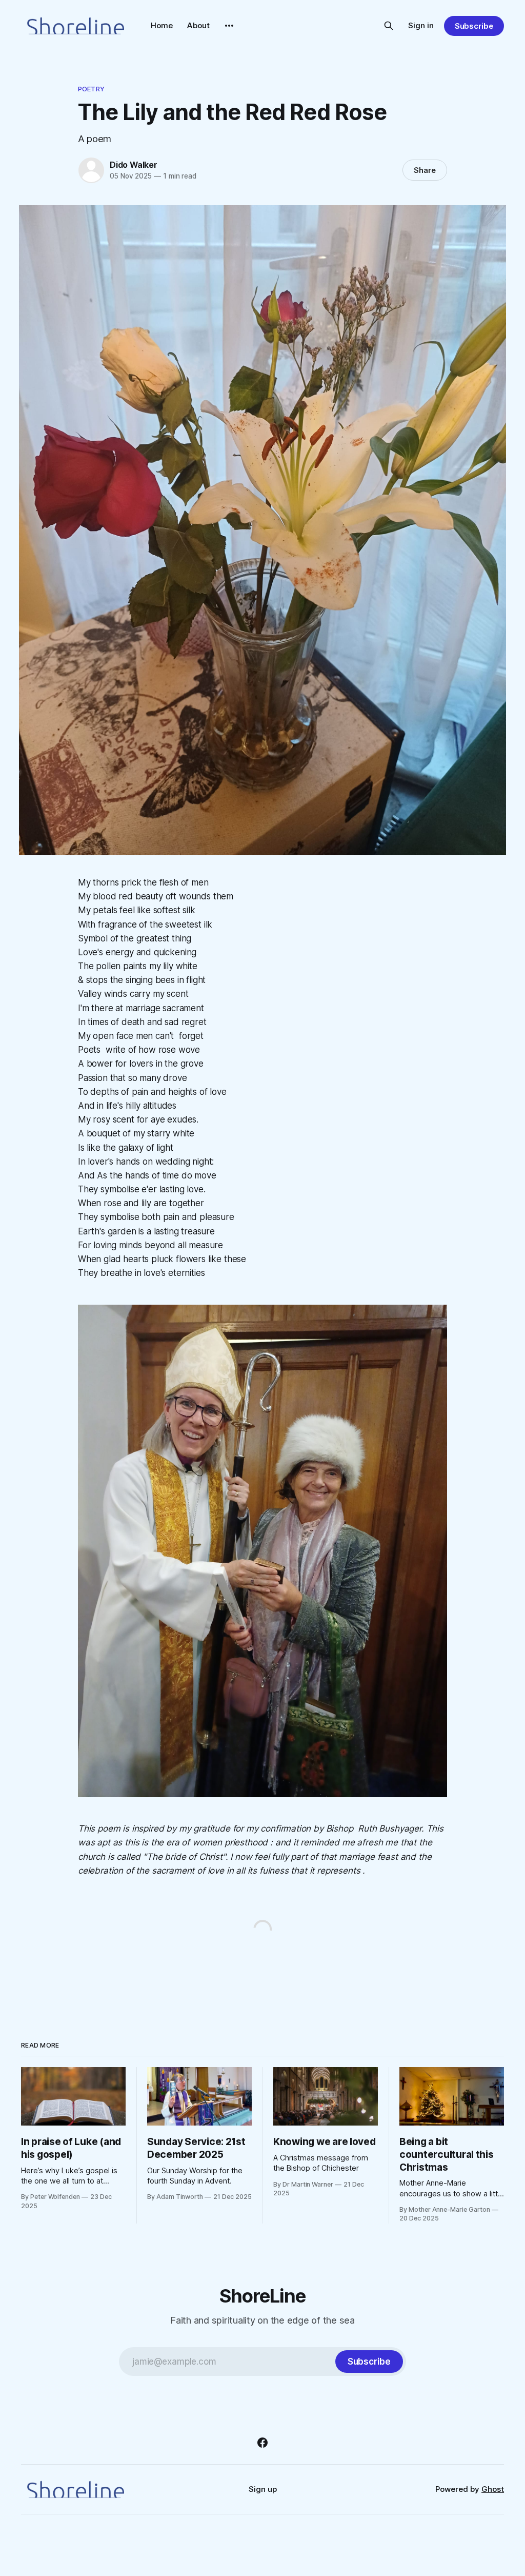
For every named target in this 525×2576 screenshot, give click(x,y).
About (198, 25)
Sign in (421, 25)
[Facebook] (262, 2443)
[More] (229, 26)
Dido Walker (134, 165)
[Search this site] (389, 26)
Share (425, 170)
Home (162, 25)
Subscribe (474, 26)
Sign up (263, 2489)
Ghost (493, 2489)
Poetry (91, 89)
